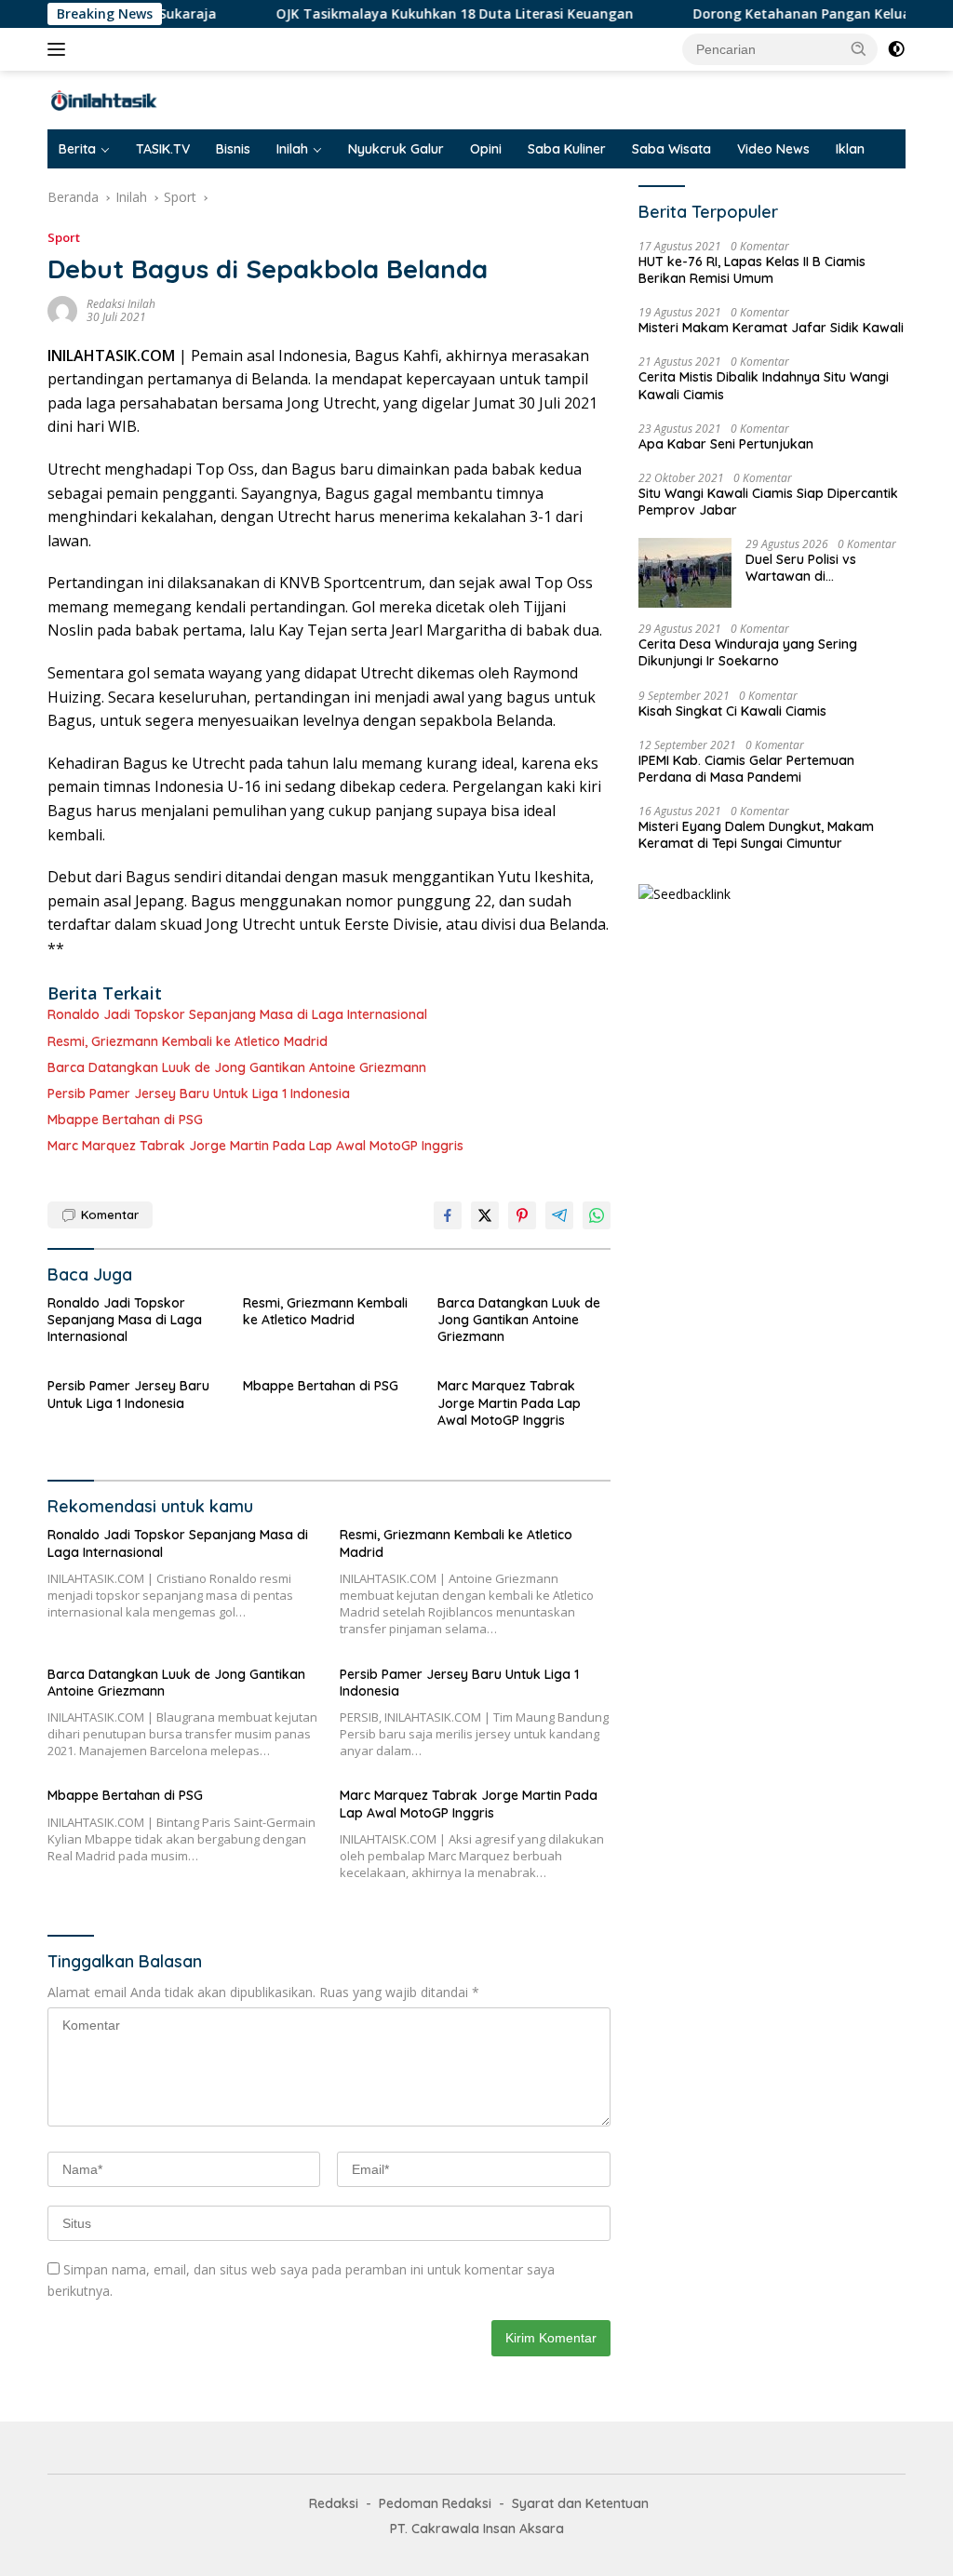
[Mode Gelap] (896, 49)
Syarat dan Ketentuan (580, 2503)
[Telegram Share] (559, 1215)
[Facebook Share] (448, 1215)
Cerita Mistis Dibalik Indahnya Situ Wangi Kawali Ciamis (764, 385)
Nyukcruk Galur (396, 149)
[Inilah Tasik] (127, 99)
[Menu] (60, 49)
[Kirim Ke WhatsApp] (597, 1215)
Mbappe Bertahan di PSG (125, 1120)
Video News (773, 149)
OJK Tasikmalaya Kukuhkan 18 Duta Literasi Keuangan (413, 14)
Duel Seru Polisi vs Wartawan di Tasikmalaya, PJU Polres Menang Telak (821, 568)
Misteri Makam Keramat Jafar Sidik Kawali (771, 328)
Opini (486, 149)
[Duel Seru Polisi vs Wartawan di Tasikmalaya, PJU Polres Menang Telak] (685, 573)
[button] (859, 48)
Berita (77, 149)
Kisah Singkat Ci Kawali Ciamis (732, 711)
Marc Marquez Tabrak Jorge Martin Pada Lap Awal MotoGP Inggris (255, 1146)
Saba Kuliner (567, 149)
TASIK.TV (163, 149)
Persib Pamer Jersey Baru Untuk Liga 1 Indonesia (199, 1093)
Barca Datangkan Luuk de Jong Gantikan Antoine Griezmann (237, 1067)
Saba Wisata (671, 149)
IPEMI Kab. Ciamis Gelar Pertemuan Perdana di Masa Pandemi (746, 769)
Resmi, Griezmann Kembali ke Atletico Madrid (188, 1041)
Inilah (292, 149)
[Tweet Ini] (485, 1215)
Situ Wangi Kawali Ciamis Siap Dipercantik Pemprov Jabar (768, 502)
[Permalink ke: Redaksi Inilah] (62, 309)
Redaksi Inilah (121, 304)
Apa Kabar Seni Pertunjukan (726, 444)
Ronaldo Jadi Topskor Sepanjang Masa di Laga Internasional (237, 1014)
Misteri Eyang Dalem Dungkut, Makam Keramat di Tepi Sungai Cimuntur (756, 835)
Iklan (850, 149)
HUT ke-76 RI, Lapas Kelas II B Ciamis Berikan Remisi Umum (752, 270)
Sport (64, 237)
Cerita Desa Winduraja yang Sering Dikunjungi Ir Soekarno (748, 652)
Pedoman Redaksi (435, 2503)
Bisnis (233, 149)
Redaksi (334, 2503)
